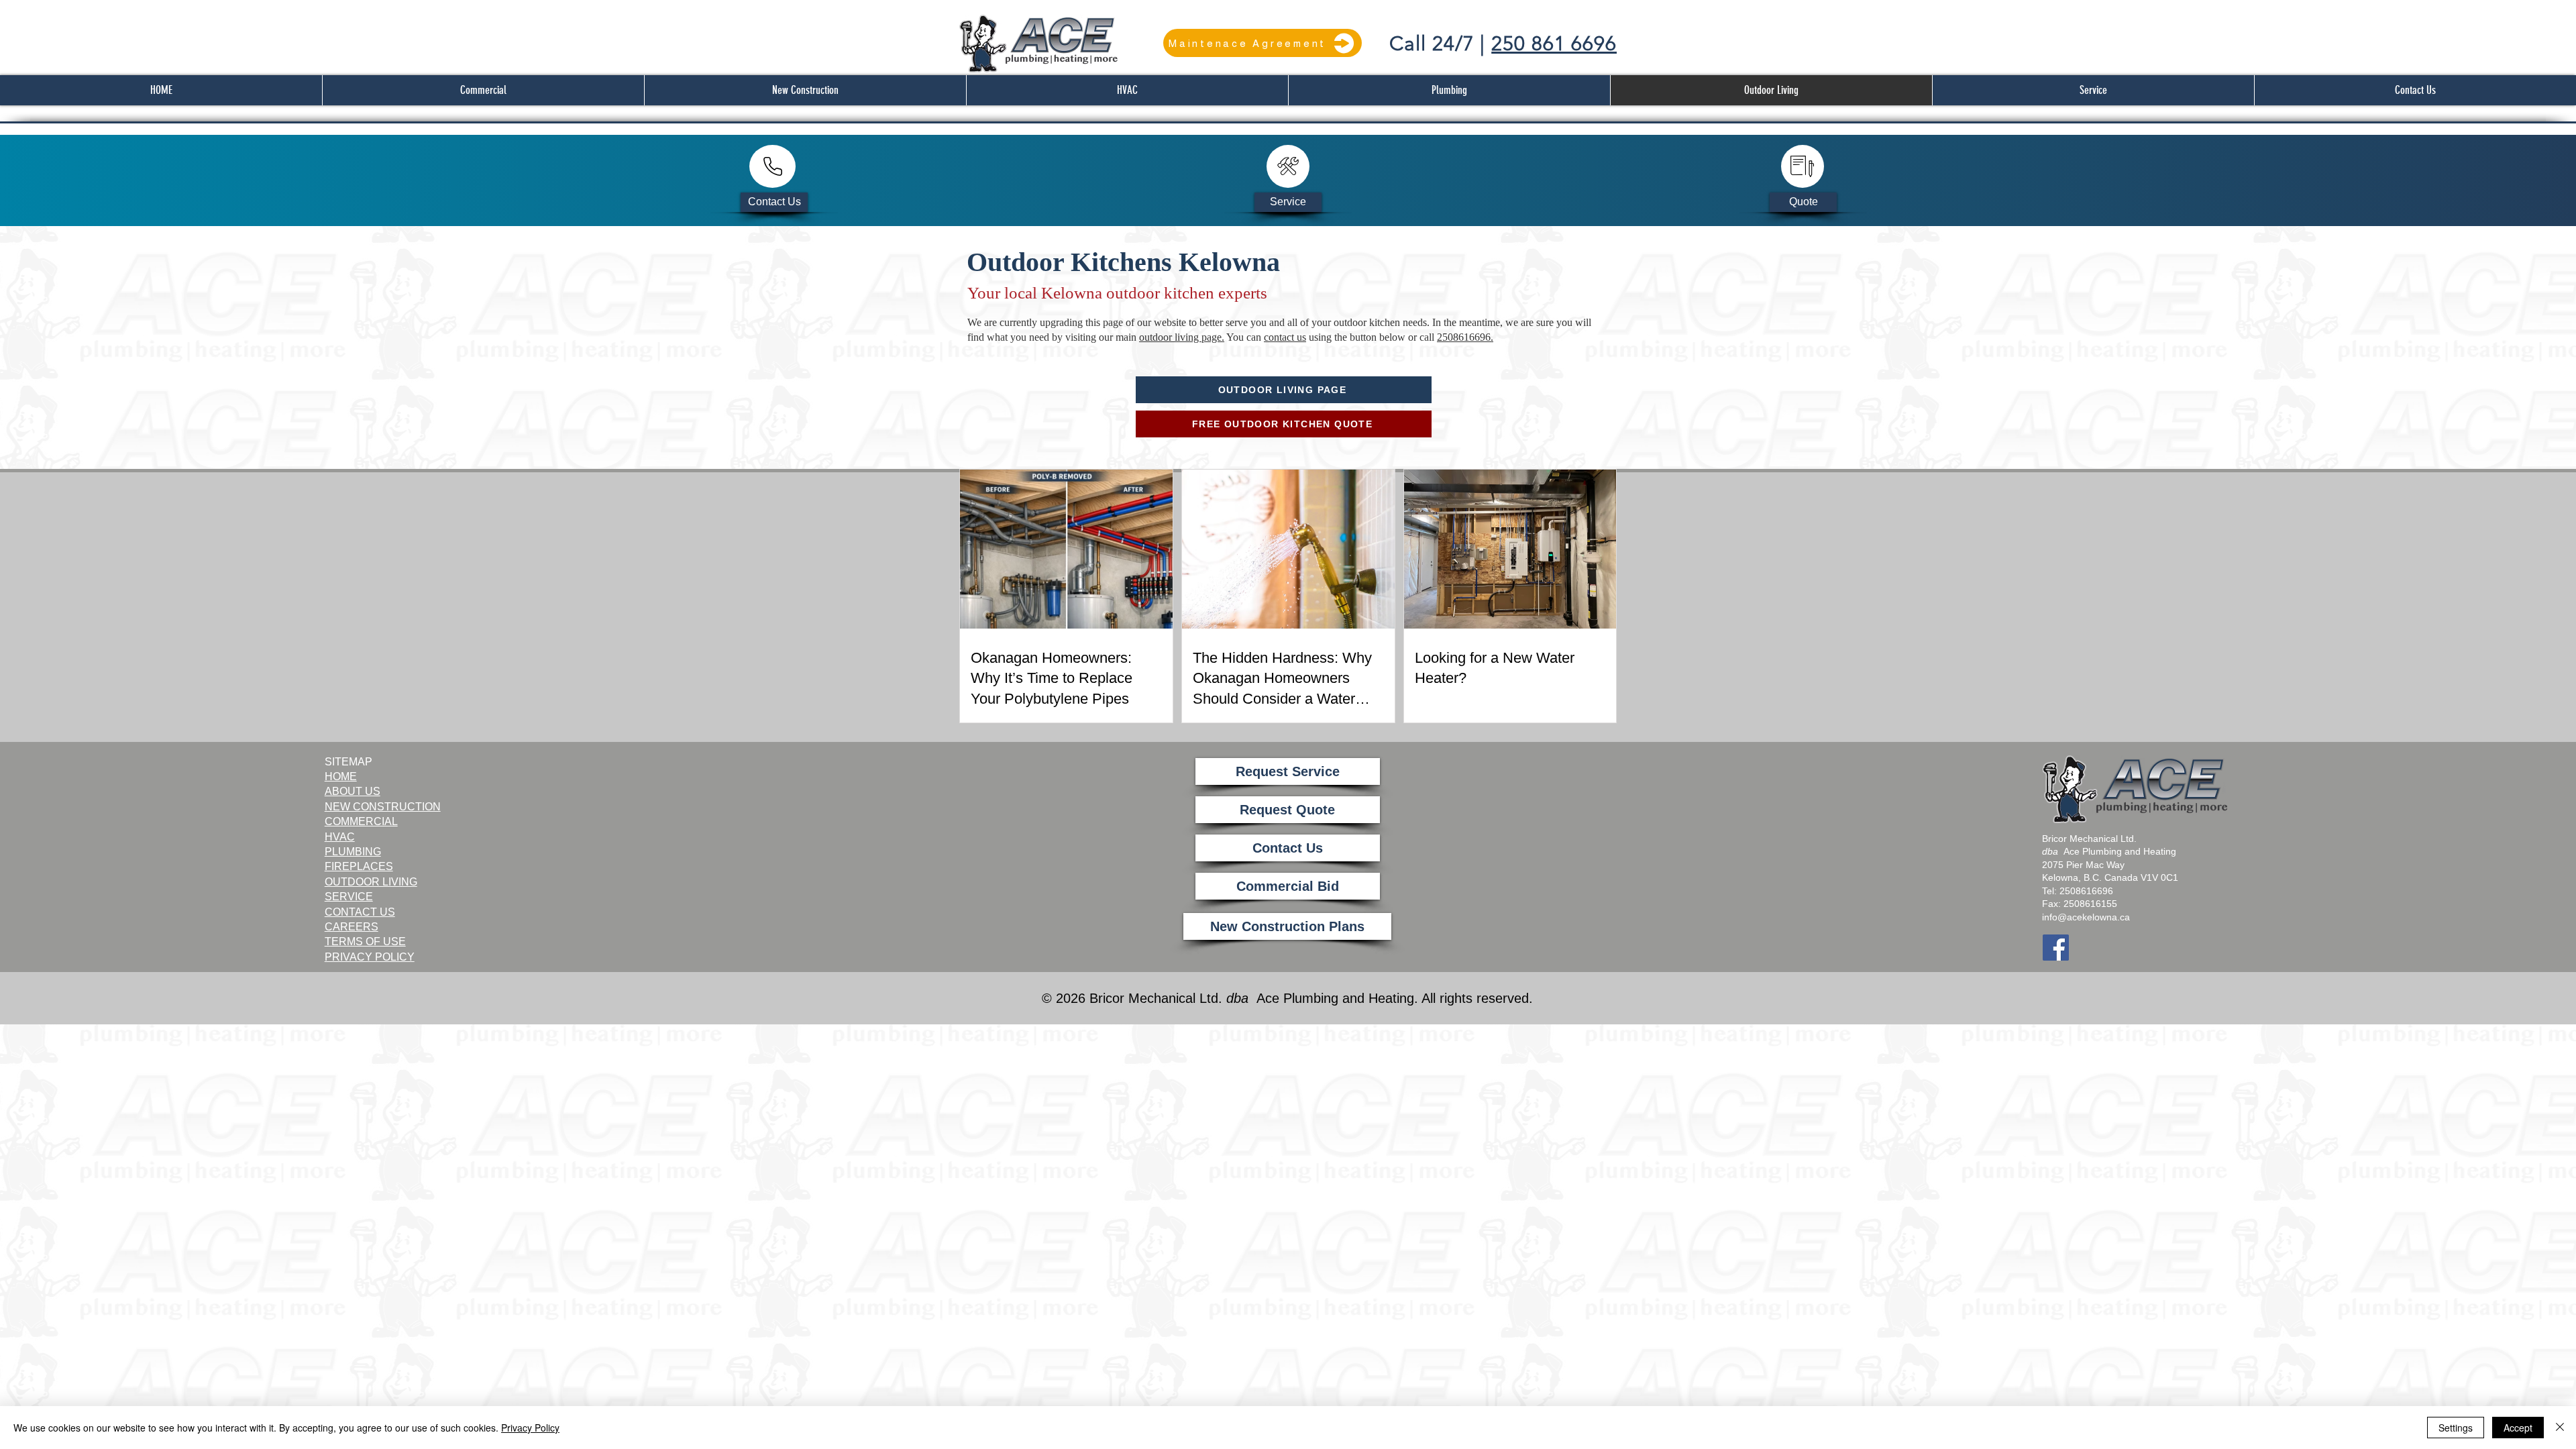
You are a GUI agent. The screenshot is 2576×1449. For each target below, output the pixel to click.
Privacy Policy (530, 1428)
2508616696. (1465, 337)
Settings (2456, 1428)
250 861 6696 (1554, 44)
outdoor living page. (1182, 337)
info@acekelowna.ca (2086, 917)
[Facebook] (2056, 948)
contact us (1285, 337)
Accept (2518, 1428)
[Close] (2560, 1428)
